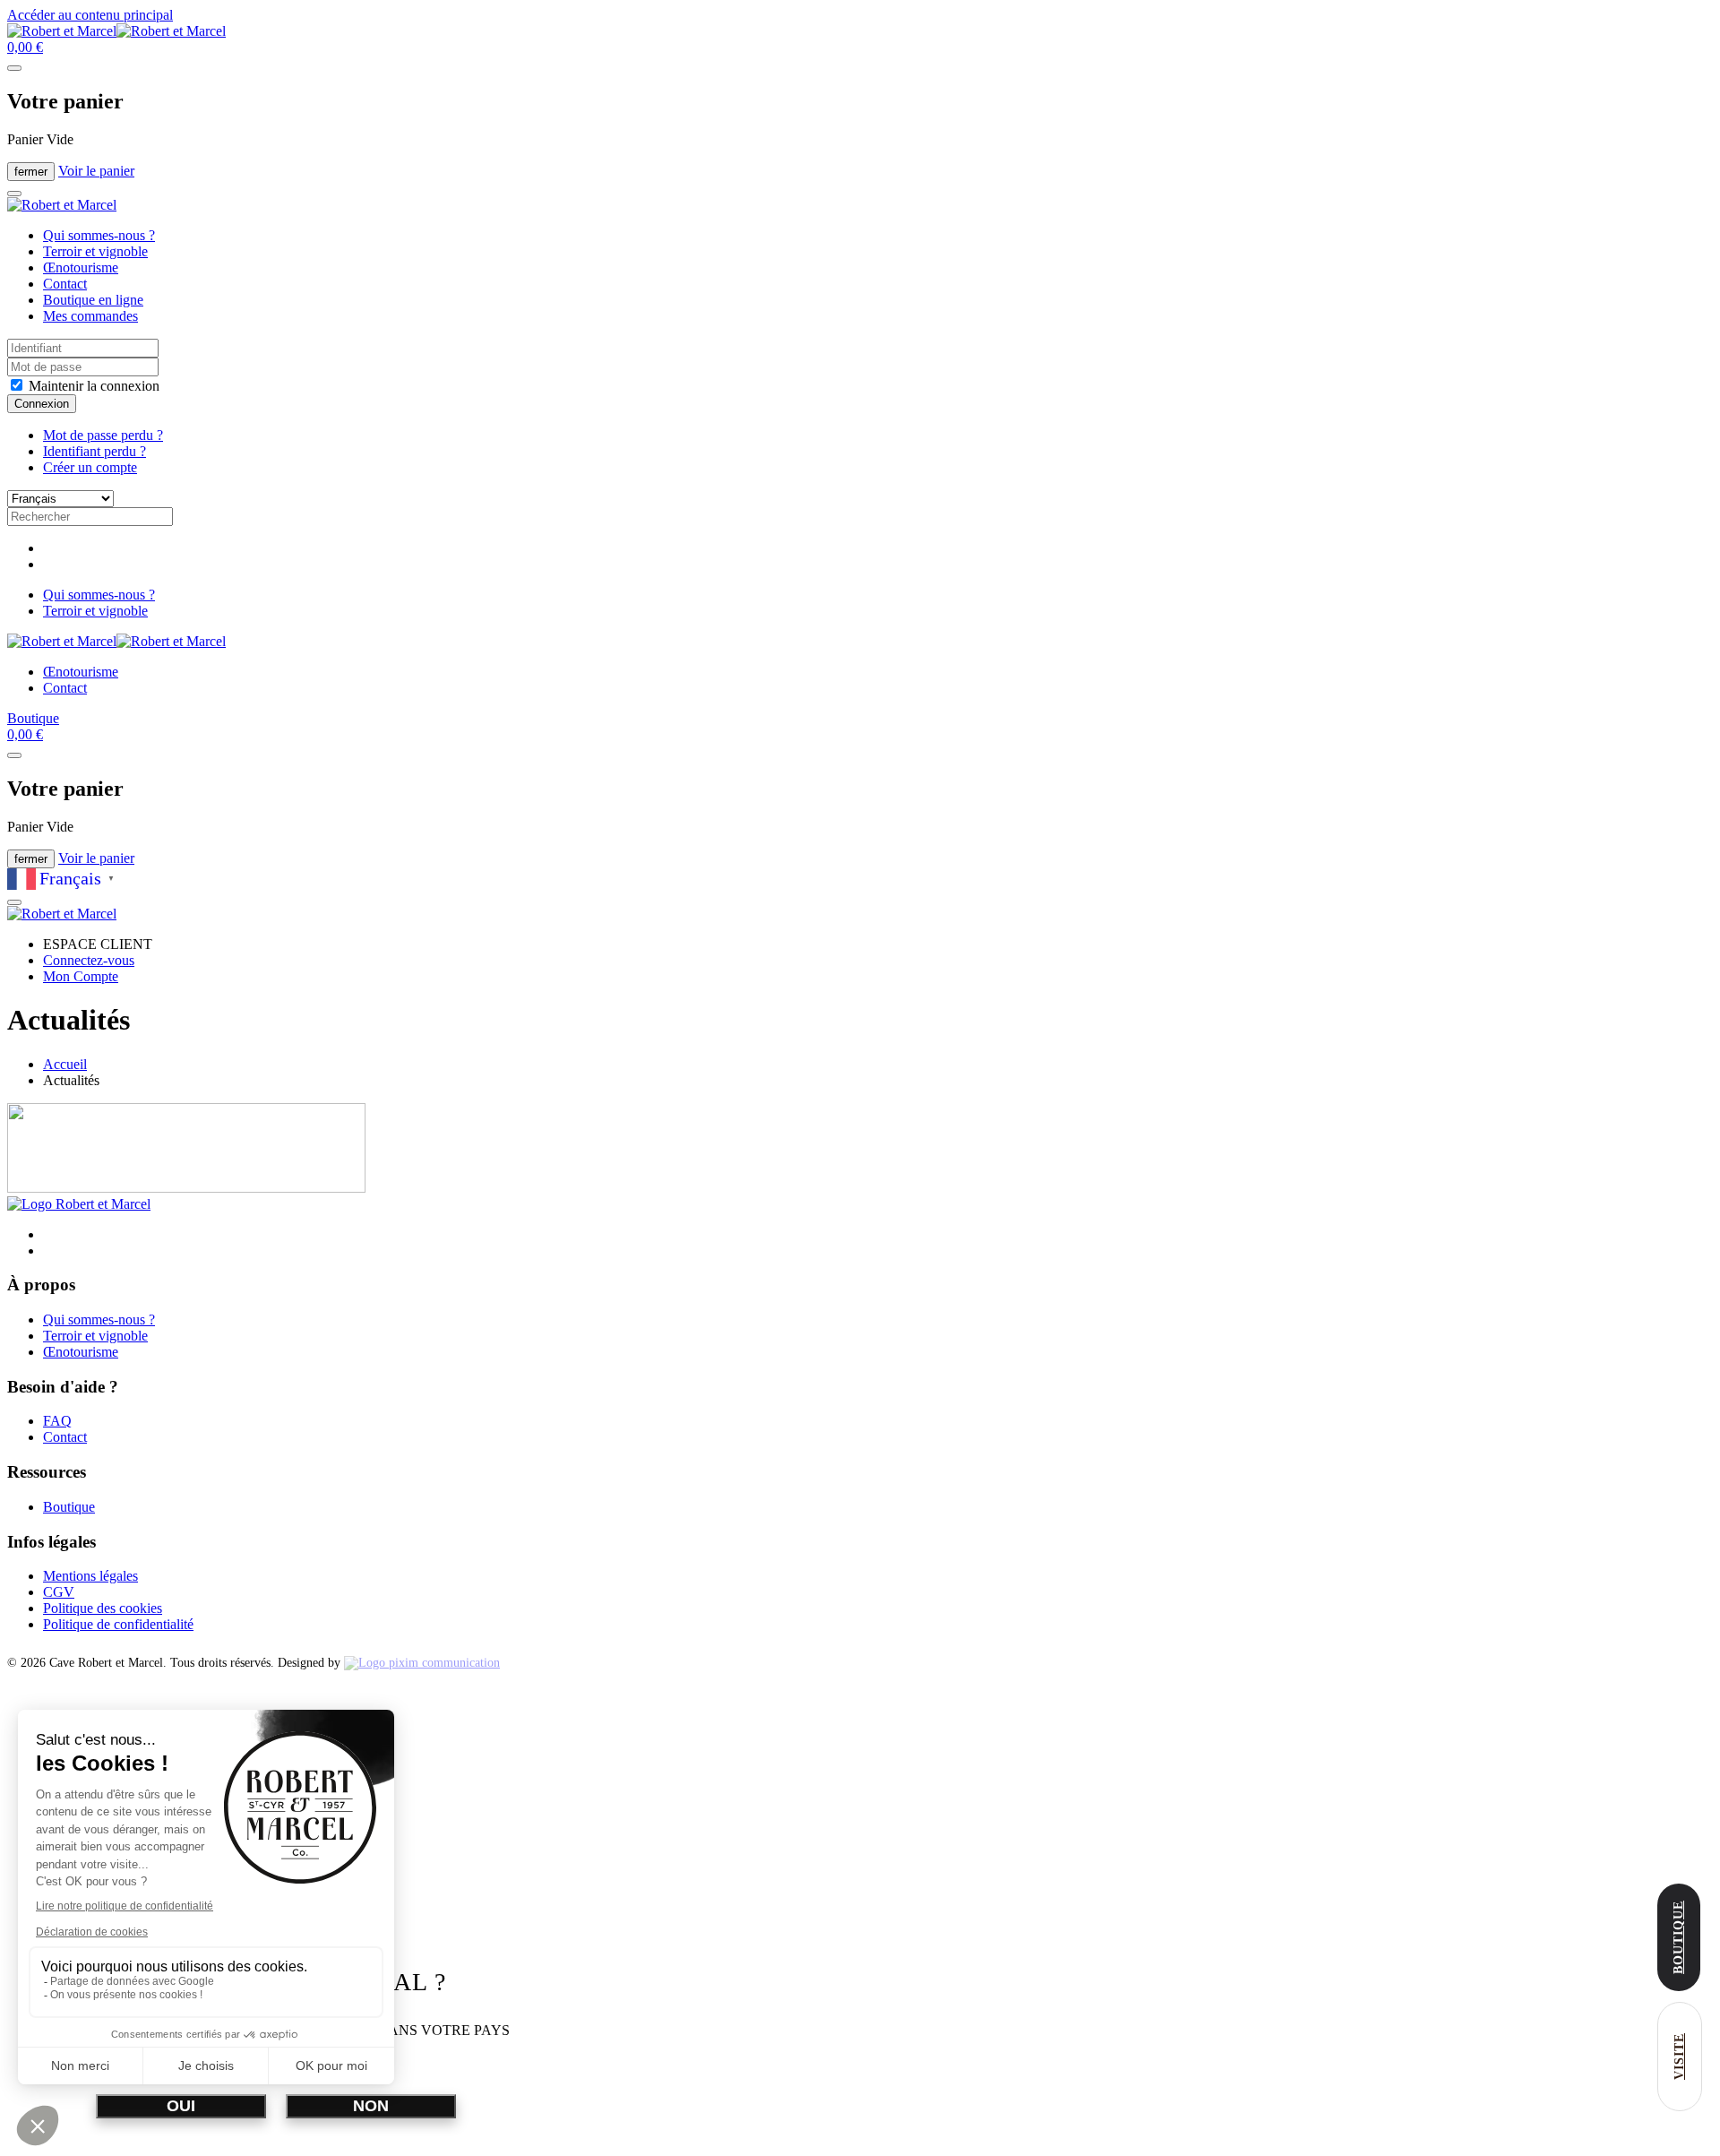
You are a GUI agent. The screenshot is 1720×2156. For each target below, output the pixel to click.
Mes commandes (90, 316)
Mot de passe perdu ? (103, 435)
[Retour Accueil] (116, 31)
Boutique (33, 718)
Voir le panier (96, 171)
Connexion (42, 404)
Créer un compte (90, 467)
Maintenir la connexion (92, 386)
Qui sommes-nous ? (99, 235)
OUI (181, 2106)
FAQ (57, 1421)
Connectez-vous (89, 960)
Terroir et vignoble (95, 251)
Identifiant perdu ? (95, 451)
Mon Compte (81, 976)
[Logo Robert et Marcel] (79, 1204)
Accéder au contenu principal (90, 15)
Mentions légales (90, 1576)
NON (371, 2106)
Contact (65, 284)
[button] (25, 47)
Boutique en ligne (93, 300)
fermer (31, 172)
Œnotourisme (81, 267)
